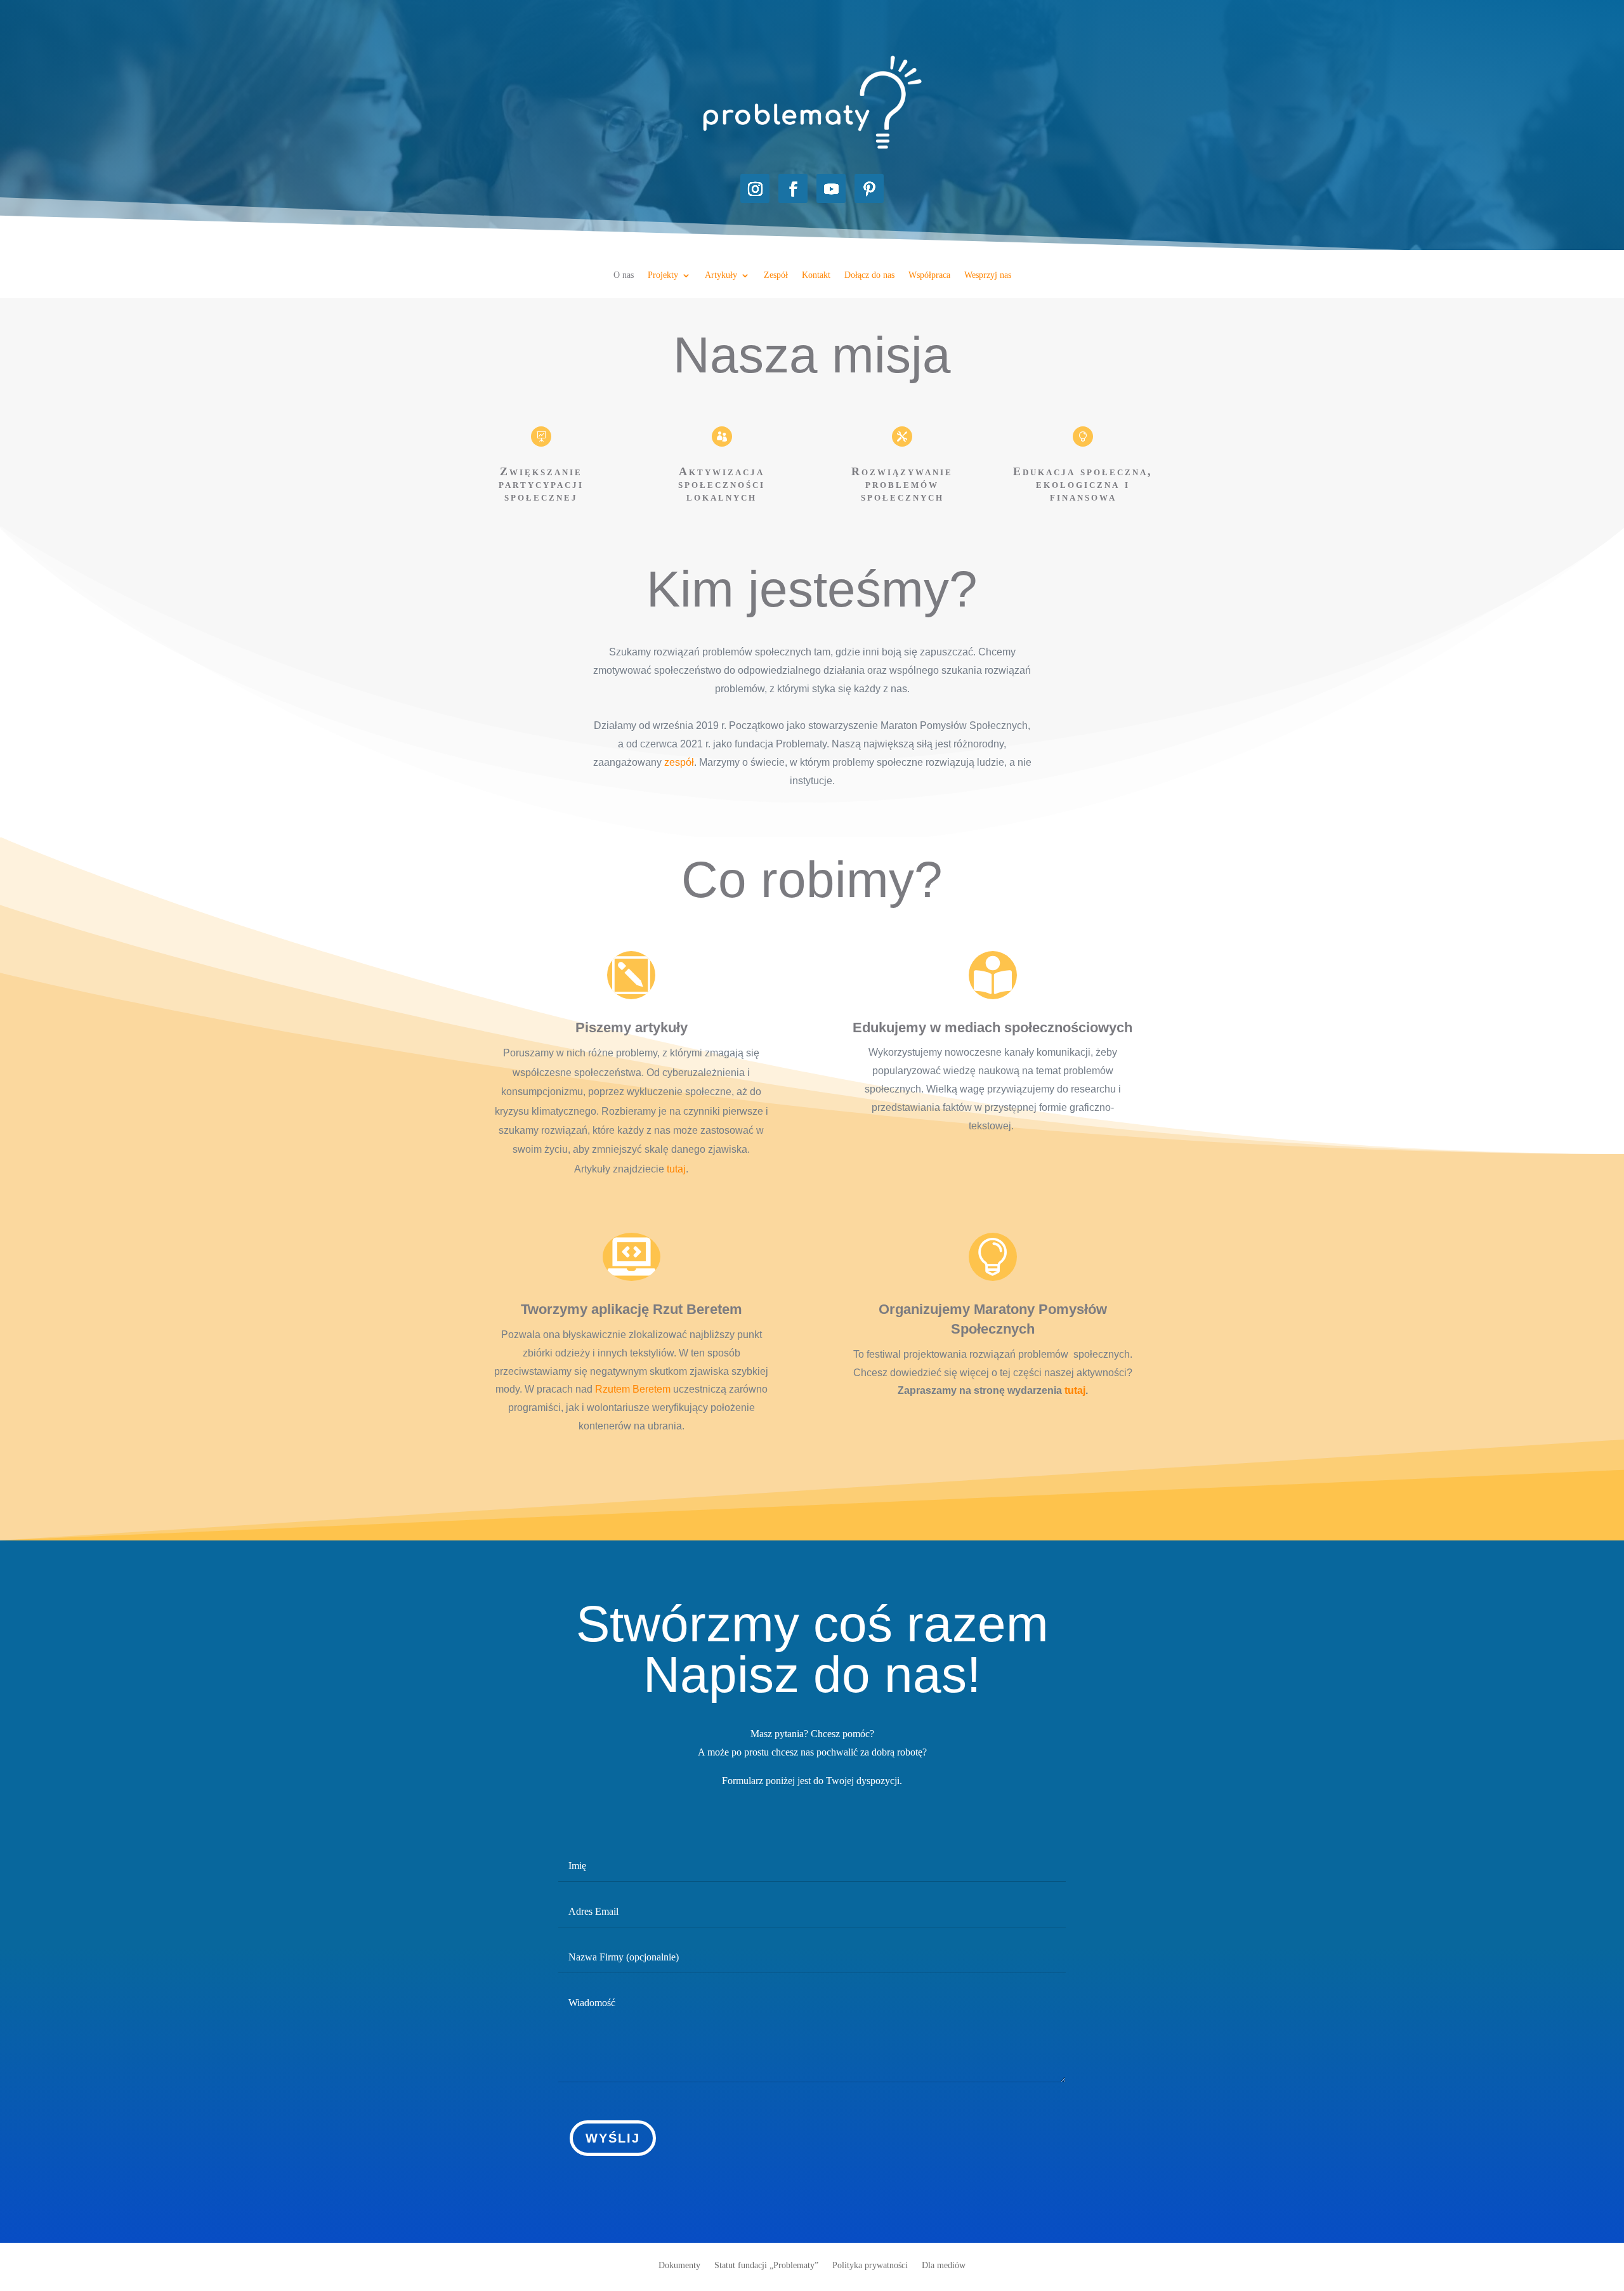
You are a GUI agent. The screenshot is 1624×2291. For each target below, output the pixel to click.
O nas (624, 275)
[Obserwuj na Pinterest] (869, 188)
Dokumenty (679, 2265)
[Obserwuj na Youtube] (831, 188)
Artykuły (721, 275)
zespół (679, 762)
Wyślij (613, 2138)
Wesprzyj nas (988, 275)
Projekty (663, 275)
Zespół (776, 275)
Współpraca (929, 275)
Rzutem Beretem (633, 1389)
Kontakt (816, 275)
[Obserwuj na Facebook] (793, 188)
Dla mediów (944, 2265)
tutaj (676, 1169)
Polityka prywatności (870, 2265)
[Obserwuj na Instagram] (755, 188)
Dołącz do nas (869, 275)
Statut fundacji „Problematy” (766, 2265)
